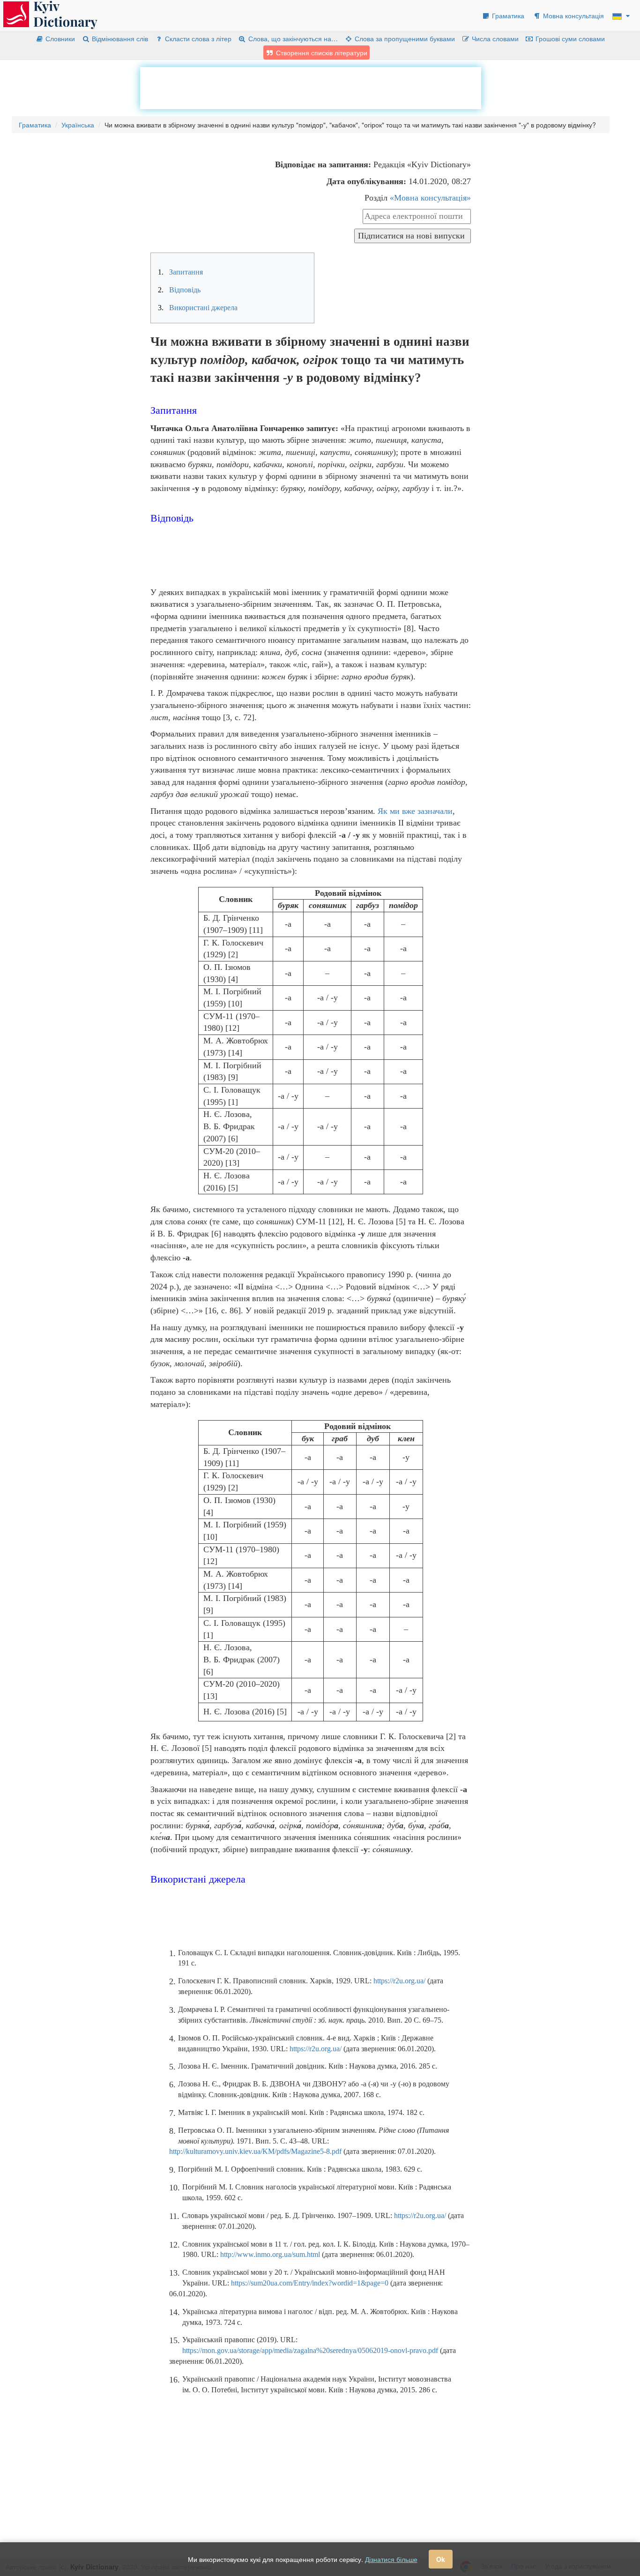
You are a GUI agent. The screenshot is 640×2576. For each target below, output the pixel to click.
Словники (59, 38)
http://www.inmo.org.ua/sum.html (270, 2254)
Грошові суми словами (569, 38)
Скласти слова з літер (197, 38)
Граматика (507, 15)
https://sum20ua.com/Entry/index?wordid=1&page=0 (310, 2283)
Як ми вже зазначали (415, 811)
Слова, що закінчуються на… (292, 38)
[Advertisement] (311, 88)
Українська (78, 125)
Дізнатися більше (391, 2559)
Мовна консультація (573, 15)
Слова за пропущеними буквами (404, 38)
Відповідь (179, 290)
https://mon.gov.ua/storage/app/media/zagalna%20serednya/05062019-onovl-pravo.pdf (310, 2350)
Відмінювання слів (119, 38)
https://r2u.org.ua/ (399, 1981)
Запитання (180, 272)
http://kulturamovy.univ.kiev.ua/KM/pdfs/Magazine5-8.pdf (255, 2151)
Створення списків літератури (321, 52)
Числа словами (494, 38)
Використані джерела (198, 308)
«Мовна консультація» (430, 198)
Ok (441, 2559)
